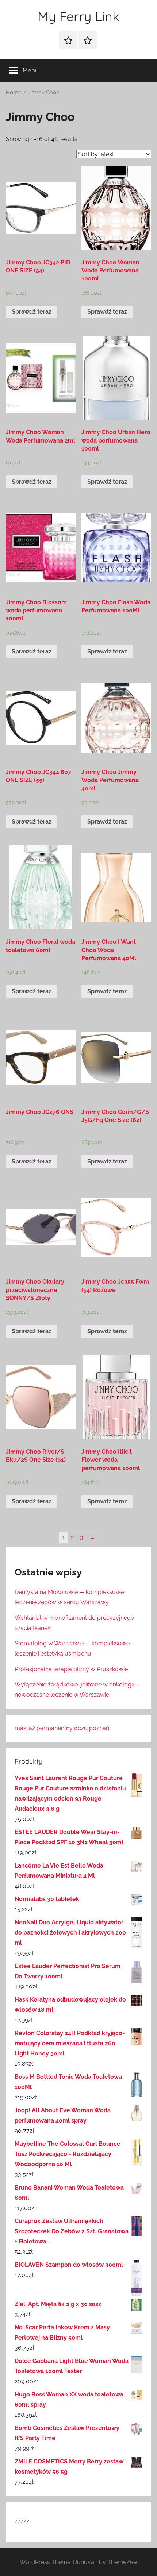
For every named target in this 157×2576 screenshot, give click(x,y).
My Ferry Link (78, 16)
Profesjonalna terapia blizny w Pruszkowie (71, 1669)
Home (14, 92)
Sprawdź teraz (32, 312)
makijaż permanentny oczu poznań (62, 1728)
